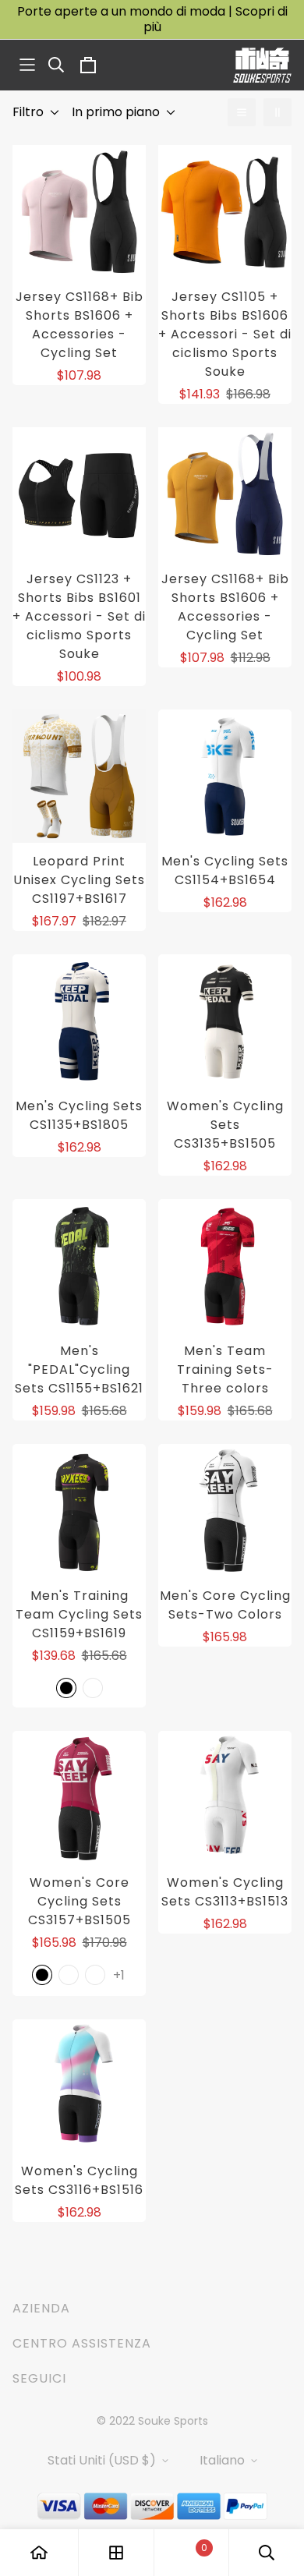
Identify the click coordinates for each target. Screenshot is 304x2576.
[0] (191, 2553)
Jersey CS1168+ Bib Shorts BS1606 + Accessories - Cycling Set (80, 325)
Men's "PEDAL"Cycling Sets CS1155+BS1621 (79, 1369)
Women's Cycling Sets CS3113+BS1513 (225, 1892)
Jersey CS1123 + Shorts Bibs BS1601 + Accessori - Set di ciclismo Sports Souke (79, 616)
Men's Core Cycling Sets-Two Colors (225, 1605)
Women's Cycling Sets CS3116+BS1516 (79, 2180)
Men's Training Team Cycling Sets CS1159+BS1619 (79, 1614)
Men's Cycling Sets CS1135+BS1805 (79, 1115)
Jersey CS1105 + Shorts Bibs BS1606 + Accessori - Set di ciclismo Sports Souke (225, 334)
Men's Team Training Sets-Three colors (225, 1369)
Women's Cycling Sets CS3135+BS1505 (225, 1125)
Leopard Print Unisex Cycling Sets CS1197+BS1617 (79, 880)
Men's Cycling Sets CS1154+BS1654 (225, 870)
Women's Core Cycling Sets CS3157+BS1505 (80, 1901)
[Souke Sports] (262, 65)
